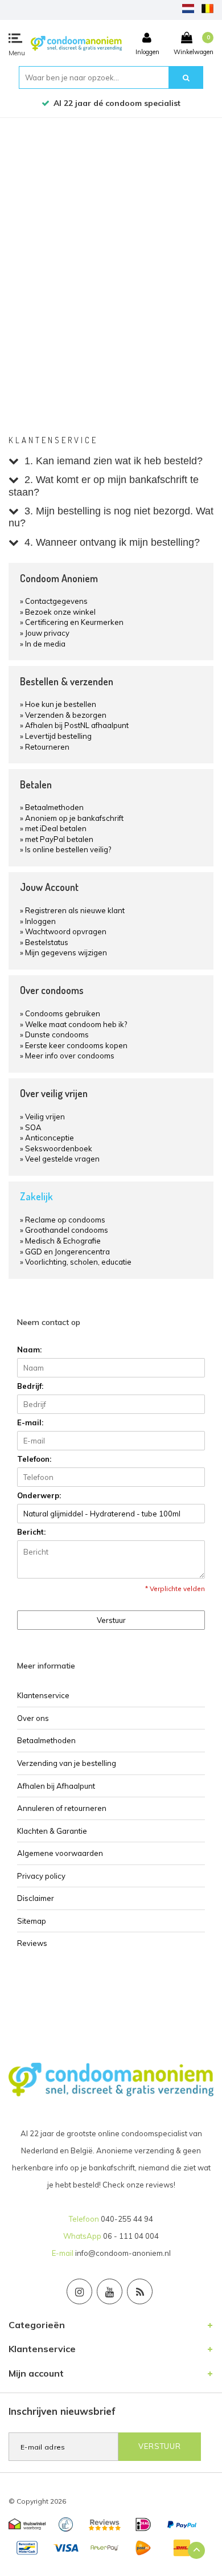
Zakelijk (36, 1196)
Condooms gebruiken (63, 1013)
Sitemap (32, 1921)
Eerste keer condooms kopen (76, 1045)
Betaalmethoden (54, 807)
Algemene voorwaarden (60, 1853)
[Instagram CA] (79, 2291)
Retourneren (47, 747)
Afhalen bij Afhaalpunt (56, 1786)
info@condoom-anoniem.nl (123, 2253)
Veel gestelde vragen (62, 1159)
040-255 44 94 (127, 2219)
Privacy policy (41, 1876)
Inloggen (40, 921)
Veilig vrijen (45, 1117)
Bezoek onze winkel (60, 612)
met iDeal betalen (56, 828)
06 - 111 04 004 (131, 2236)
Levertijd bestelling (58, 736)
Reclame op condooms (65, 1220)
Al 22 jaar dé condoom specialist (117, 103)
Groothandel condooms (67, 1230)
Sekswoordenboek (59, 1148)
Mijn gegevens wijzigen (66, 952)
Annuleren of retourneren (62, 1808)
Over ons (33, 1718)
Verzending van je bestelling (67, 1763)
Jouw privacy (47, 633)
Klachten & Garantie (52, 1831)
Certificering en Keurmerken (74, 622)
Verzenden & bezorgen (66, 715)
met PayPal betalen (59, 839)
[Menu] (15, 38)
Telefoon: (34, 1459)
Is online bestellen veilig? (68, 849)
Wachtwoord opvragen (66, 931)
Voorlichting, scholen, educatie (78, 1262)
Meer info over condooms (70, 1056)
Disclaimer (36, 1898)
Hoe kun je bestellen (61, 704)
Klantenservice (43, 1695)
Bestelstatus (47, 942)
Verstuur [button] (111, 1620)
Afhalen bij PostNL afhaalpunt (77, 725)
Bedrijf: (30, 1386)
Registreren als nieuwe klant (75, 910)
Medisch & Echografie (63, 1241)
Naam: (29, 1350)
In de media (45, 644)
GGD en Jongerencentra (67, 1252)
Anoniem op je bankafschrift (74, 818)
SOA (33, 1127)
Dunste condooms (57, 1035)
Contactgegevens (56, 601)
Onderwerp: (39, 1495)
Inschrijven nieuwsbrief (62, 2411)
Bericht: (31, 1532)
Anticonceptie (50, 1138)
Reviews (32, 1943)
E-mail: (30, 1422)
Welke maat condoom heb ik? (76, 1024)
